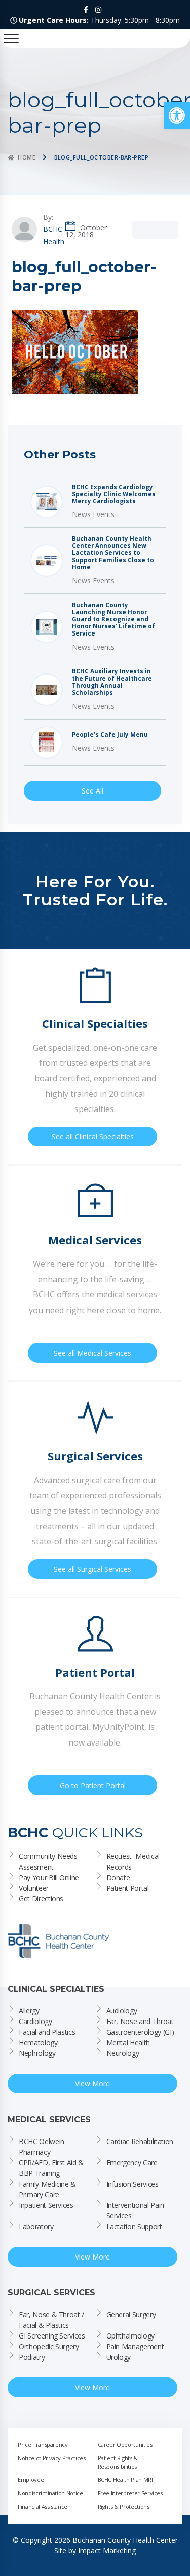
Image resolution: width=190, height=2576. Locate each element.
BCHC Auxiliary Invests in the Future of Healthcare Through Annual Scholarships (112, 682)
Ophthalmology (130, 2336)
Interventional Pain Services (136, 2210)
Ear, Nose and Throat (140, 2021)
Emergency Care (132, 2163)
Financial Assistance (43, 2506)
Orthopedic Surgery (49, 2346)
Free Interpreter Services (130, 2493)
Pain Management (135, 2346)
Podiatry (32, 2357)
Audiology (122, 2011)
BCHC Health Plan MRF (126, 2480)
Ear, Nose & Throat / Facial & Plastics (52, 2320)
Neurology (123, 2053)
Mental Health (128, 2043)
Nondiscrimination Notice (50, 2493)
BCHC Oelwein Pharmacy (42, 2147)
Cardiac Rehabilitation (140, 2141)
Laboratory (36, 2226)
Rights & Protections (124, 2506)
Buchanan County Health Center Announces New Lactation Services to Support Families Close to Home (113, 553)
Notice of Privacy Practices (52, 2458)
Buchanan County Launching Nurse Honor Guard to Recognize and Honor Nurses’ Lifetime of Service (113, 619)
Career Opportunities (125, 2445)
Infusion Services (132, 2184)
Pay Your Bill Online (49, 1877)
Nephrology (37, 2053)
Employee (31, 2480)
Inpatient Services (46, 2205)
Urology (119, 2357)
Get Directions (41, 1899)
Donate (118, 1877)
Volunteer (34, 1888)
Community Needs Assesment (49, 1861)
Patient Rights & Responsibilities (119, 2462)
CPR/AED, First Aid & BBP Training (52, 2168)
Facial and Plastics (47, 2032)
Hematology (38, 2043)
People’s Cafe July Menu (110, 735)
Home (27, 157)
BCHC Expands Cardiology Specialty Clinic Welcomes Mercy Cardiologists (114, 494)
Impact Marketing (107, 2550)
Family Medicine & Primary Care (48, 2189)
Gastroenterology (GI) (140, 2032)
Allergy (29, 2011)
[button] (177, 115)
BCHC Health (54, 235)
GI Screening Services (52, 2336)
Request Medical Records (134, 1861)
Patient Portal (128, 1888)
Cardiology (35, 2021)
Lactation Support (134, 2226)
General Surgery (131, 2314)
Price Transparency (43, 2445)
